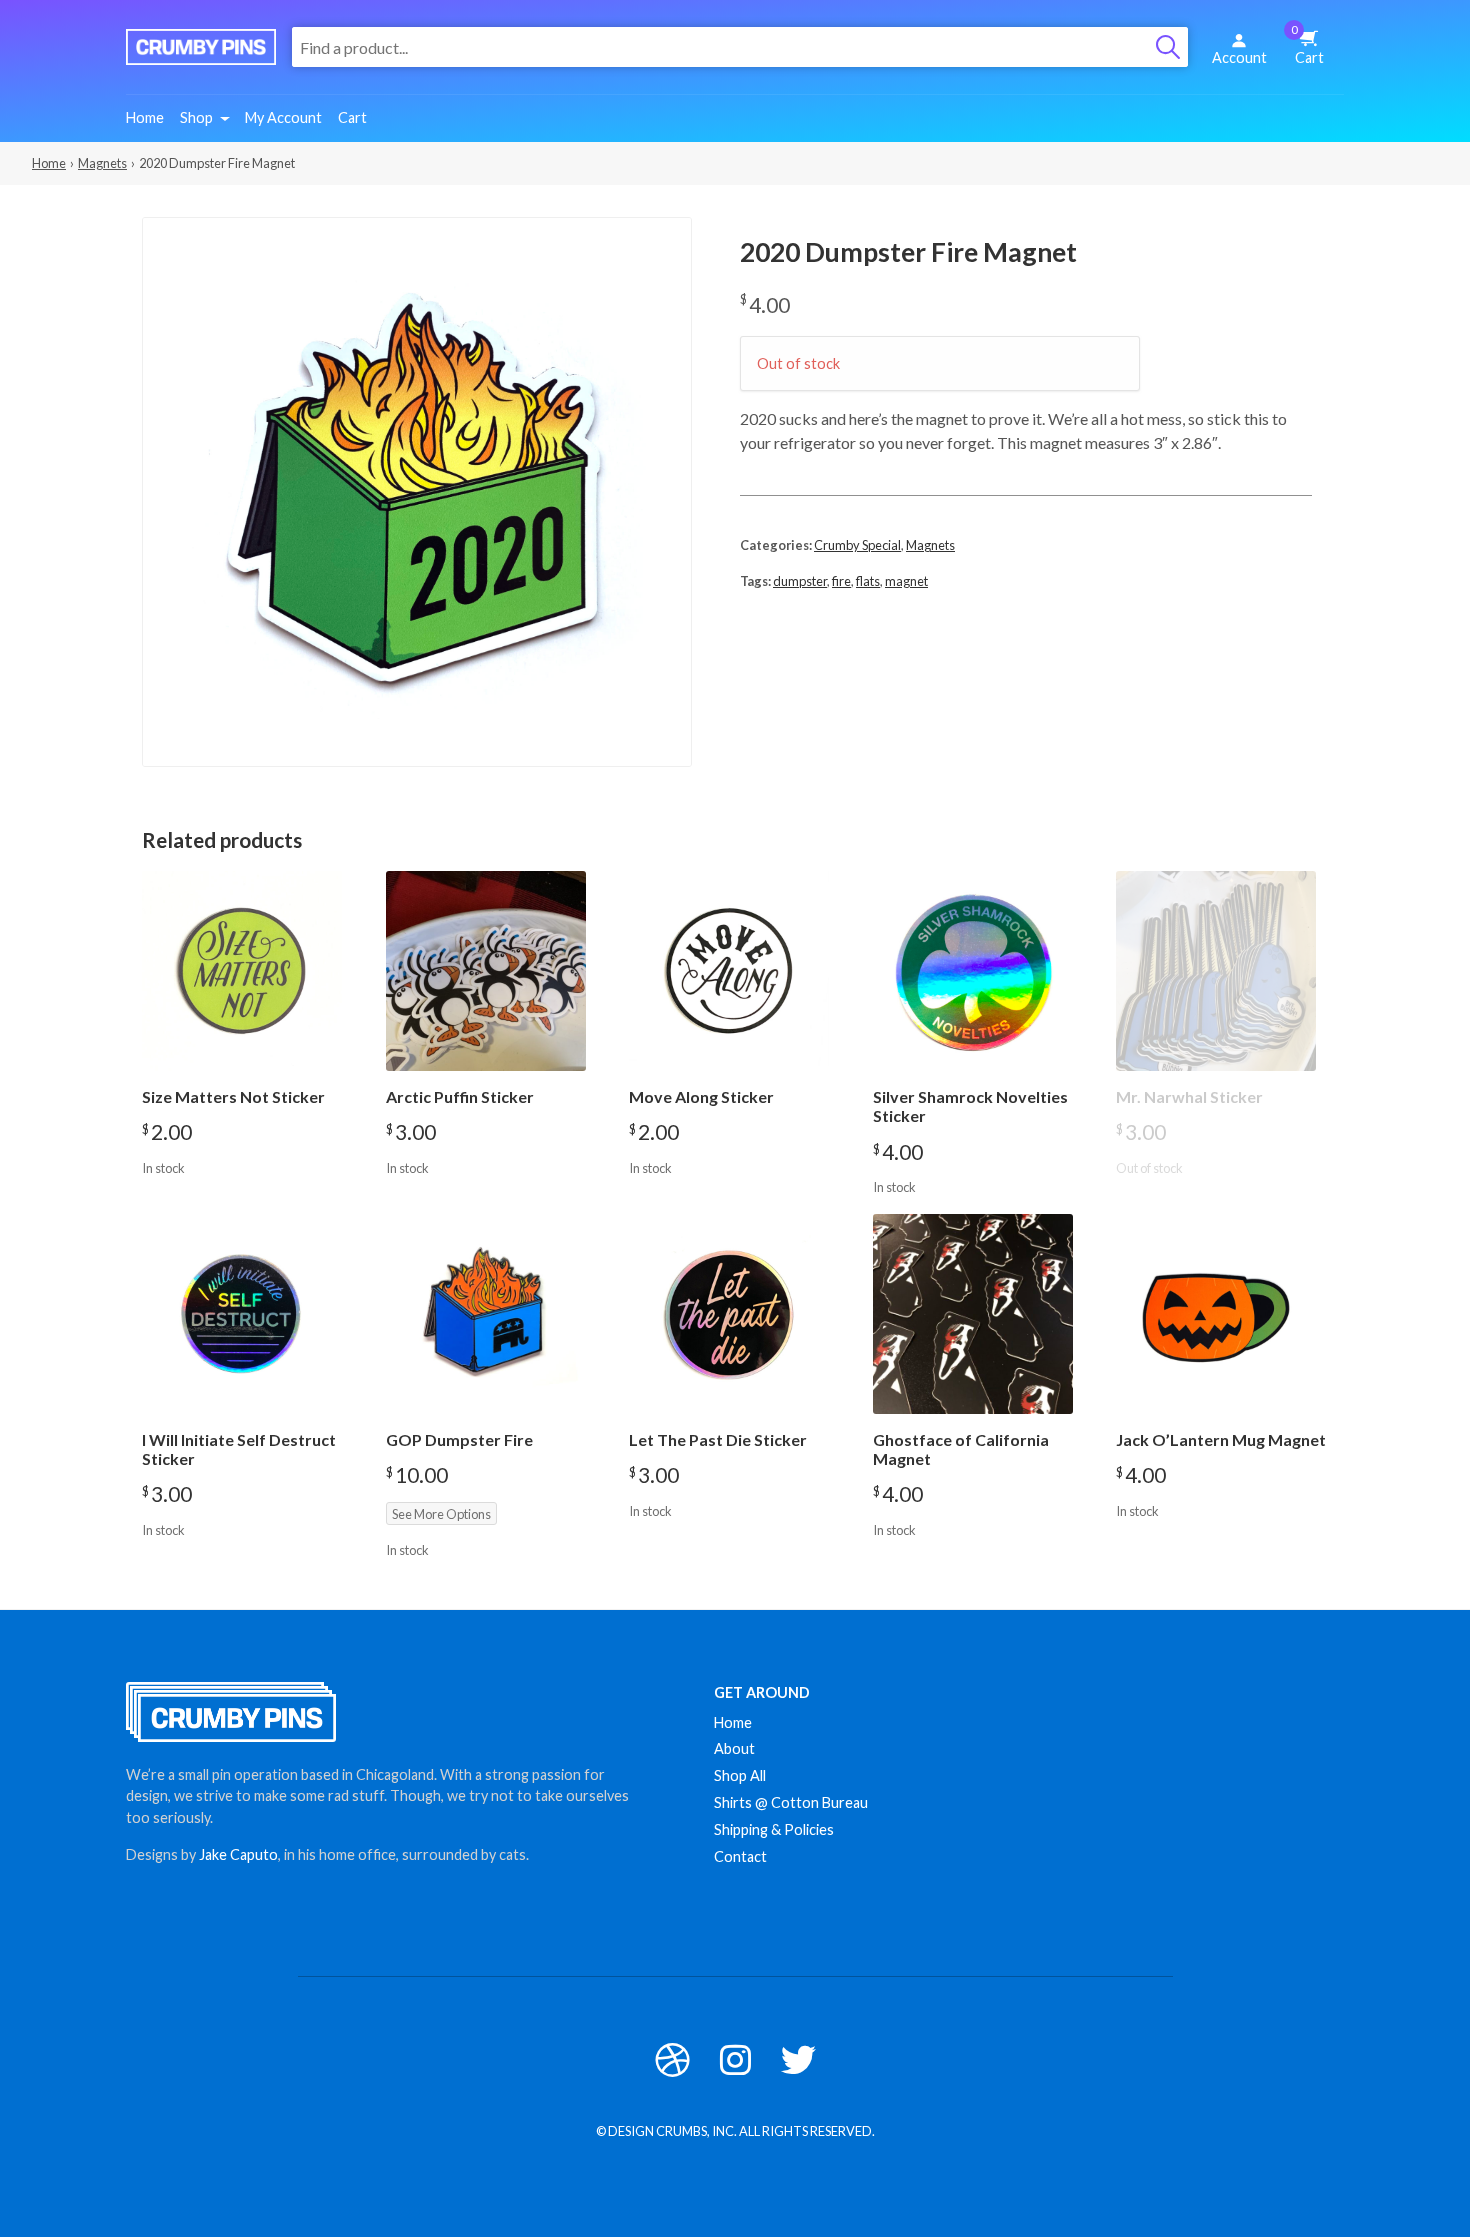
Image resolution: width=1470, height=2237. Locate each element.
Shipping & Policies (774, 1829)
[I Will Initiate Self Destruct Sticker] (242, 1314)
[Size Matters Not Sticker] (242, 971)
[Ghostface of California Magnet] (973, 1314)
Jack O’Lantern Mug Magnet (1221, 1439)
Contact (740, 1856)
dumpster (800, 581)
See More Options (441, 1514)
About (734, 1748)
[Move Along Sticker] (729, 971)
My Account (283, 117)
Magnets (102, 163)
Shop (196, 117)
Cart (1307, 45)
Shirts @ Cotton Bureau (791, 1802)
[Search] (1168, 47)
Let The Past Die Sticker (718, 1439)
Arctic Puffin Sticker (460, 1096)
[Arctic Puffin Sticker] (486, 971)
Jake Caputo (238, 1854)
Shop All (740, 1775)
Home (145, 117)
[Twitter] (798, 2059)
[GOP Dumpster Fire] (486, 1314)
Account (1239, 57)
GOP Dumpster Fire (459, 1439)
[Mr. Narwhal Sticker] (1216, 971)
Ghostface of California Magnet (961, 1449)
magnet (906, 581)
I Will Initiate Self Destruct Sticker (239, 1449)
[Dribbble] (672, 2059)
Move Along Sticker (701, 1096)
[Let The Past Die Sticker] (729, 1314)
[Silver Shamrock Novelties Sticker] (973, 971)
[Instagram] (735, 2059)
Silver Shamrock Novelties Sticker (970, 1106)
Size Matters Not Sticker (233, 1096)
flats (868, 581)
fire (841, 581)
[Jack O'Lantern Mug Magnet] (1216, 1314)
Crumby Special (857, 545)
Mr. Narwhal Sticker (1189, 1096)
